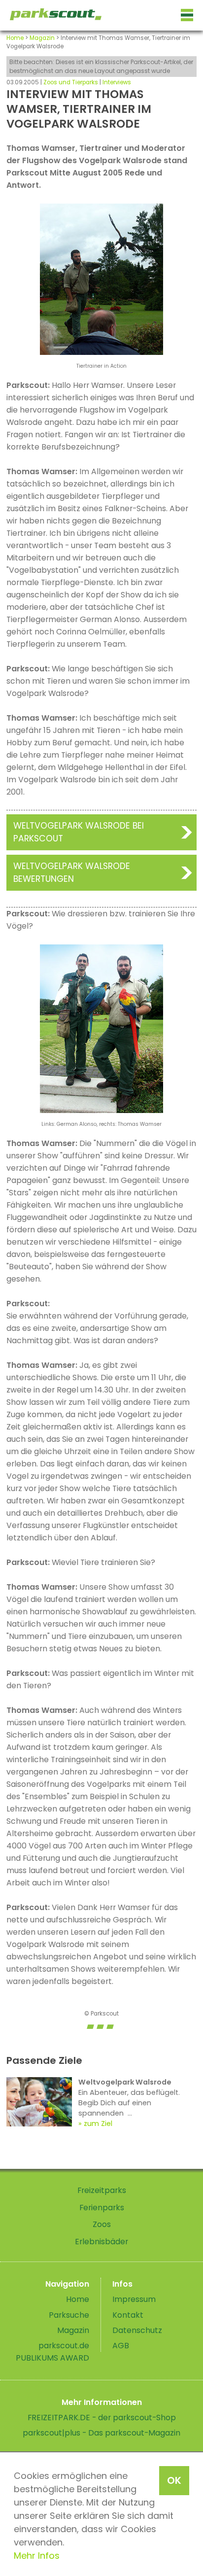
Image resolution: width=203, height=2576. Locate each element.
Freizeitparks (102, 2190)
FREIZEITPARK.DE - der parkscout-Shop (102, 2418)
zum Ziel (98, 2123)
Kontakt (128, 2315)
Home (15, 38)
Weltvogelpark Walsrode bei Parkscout (79, 832)
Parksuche (69, 2315)
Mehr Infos (37, 2556)
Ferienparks (102, 2208)
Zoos (102, 2224)
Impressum (134, 2299)
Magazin (42, 38)
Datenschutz (137, 2330)
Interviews (117, 82)
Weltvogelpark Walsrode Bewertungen (72, 872)
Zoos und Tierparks (71, 82)
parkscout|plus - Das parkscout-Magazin (101, 2433)
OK (174, 2480)
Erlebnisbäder (101, 2242)
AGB (121, 2346)
